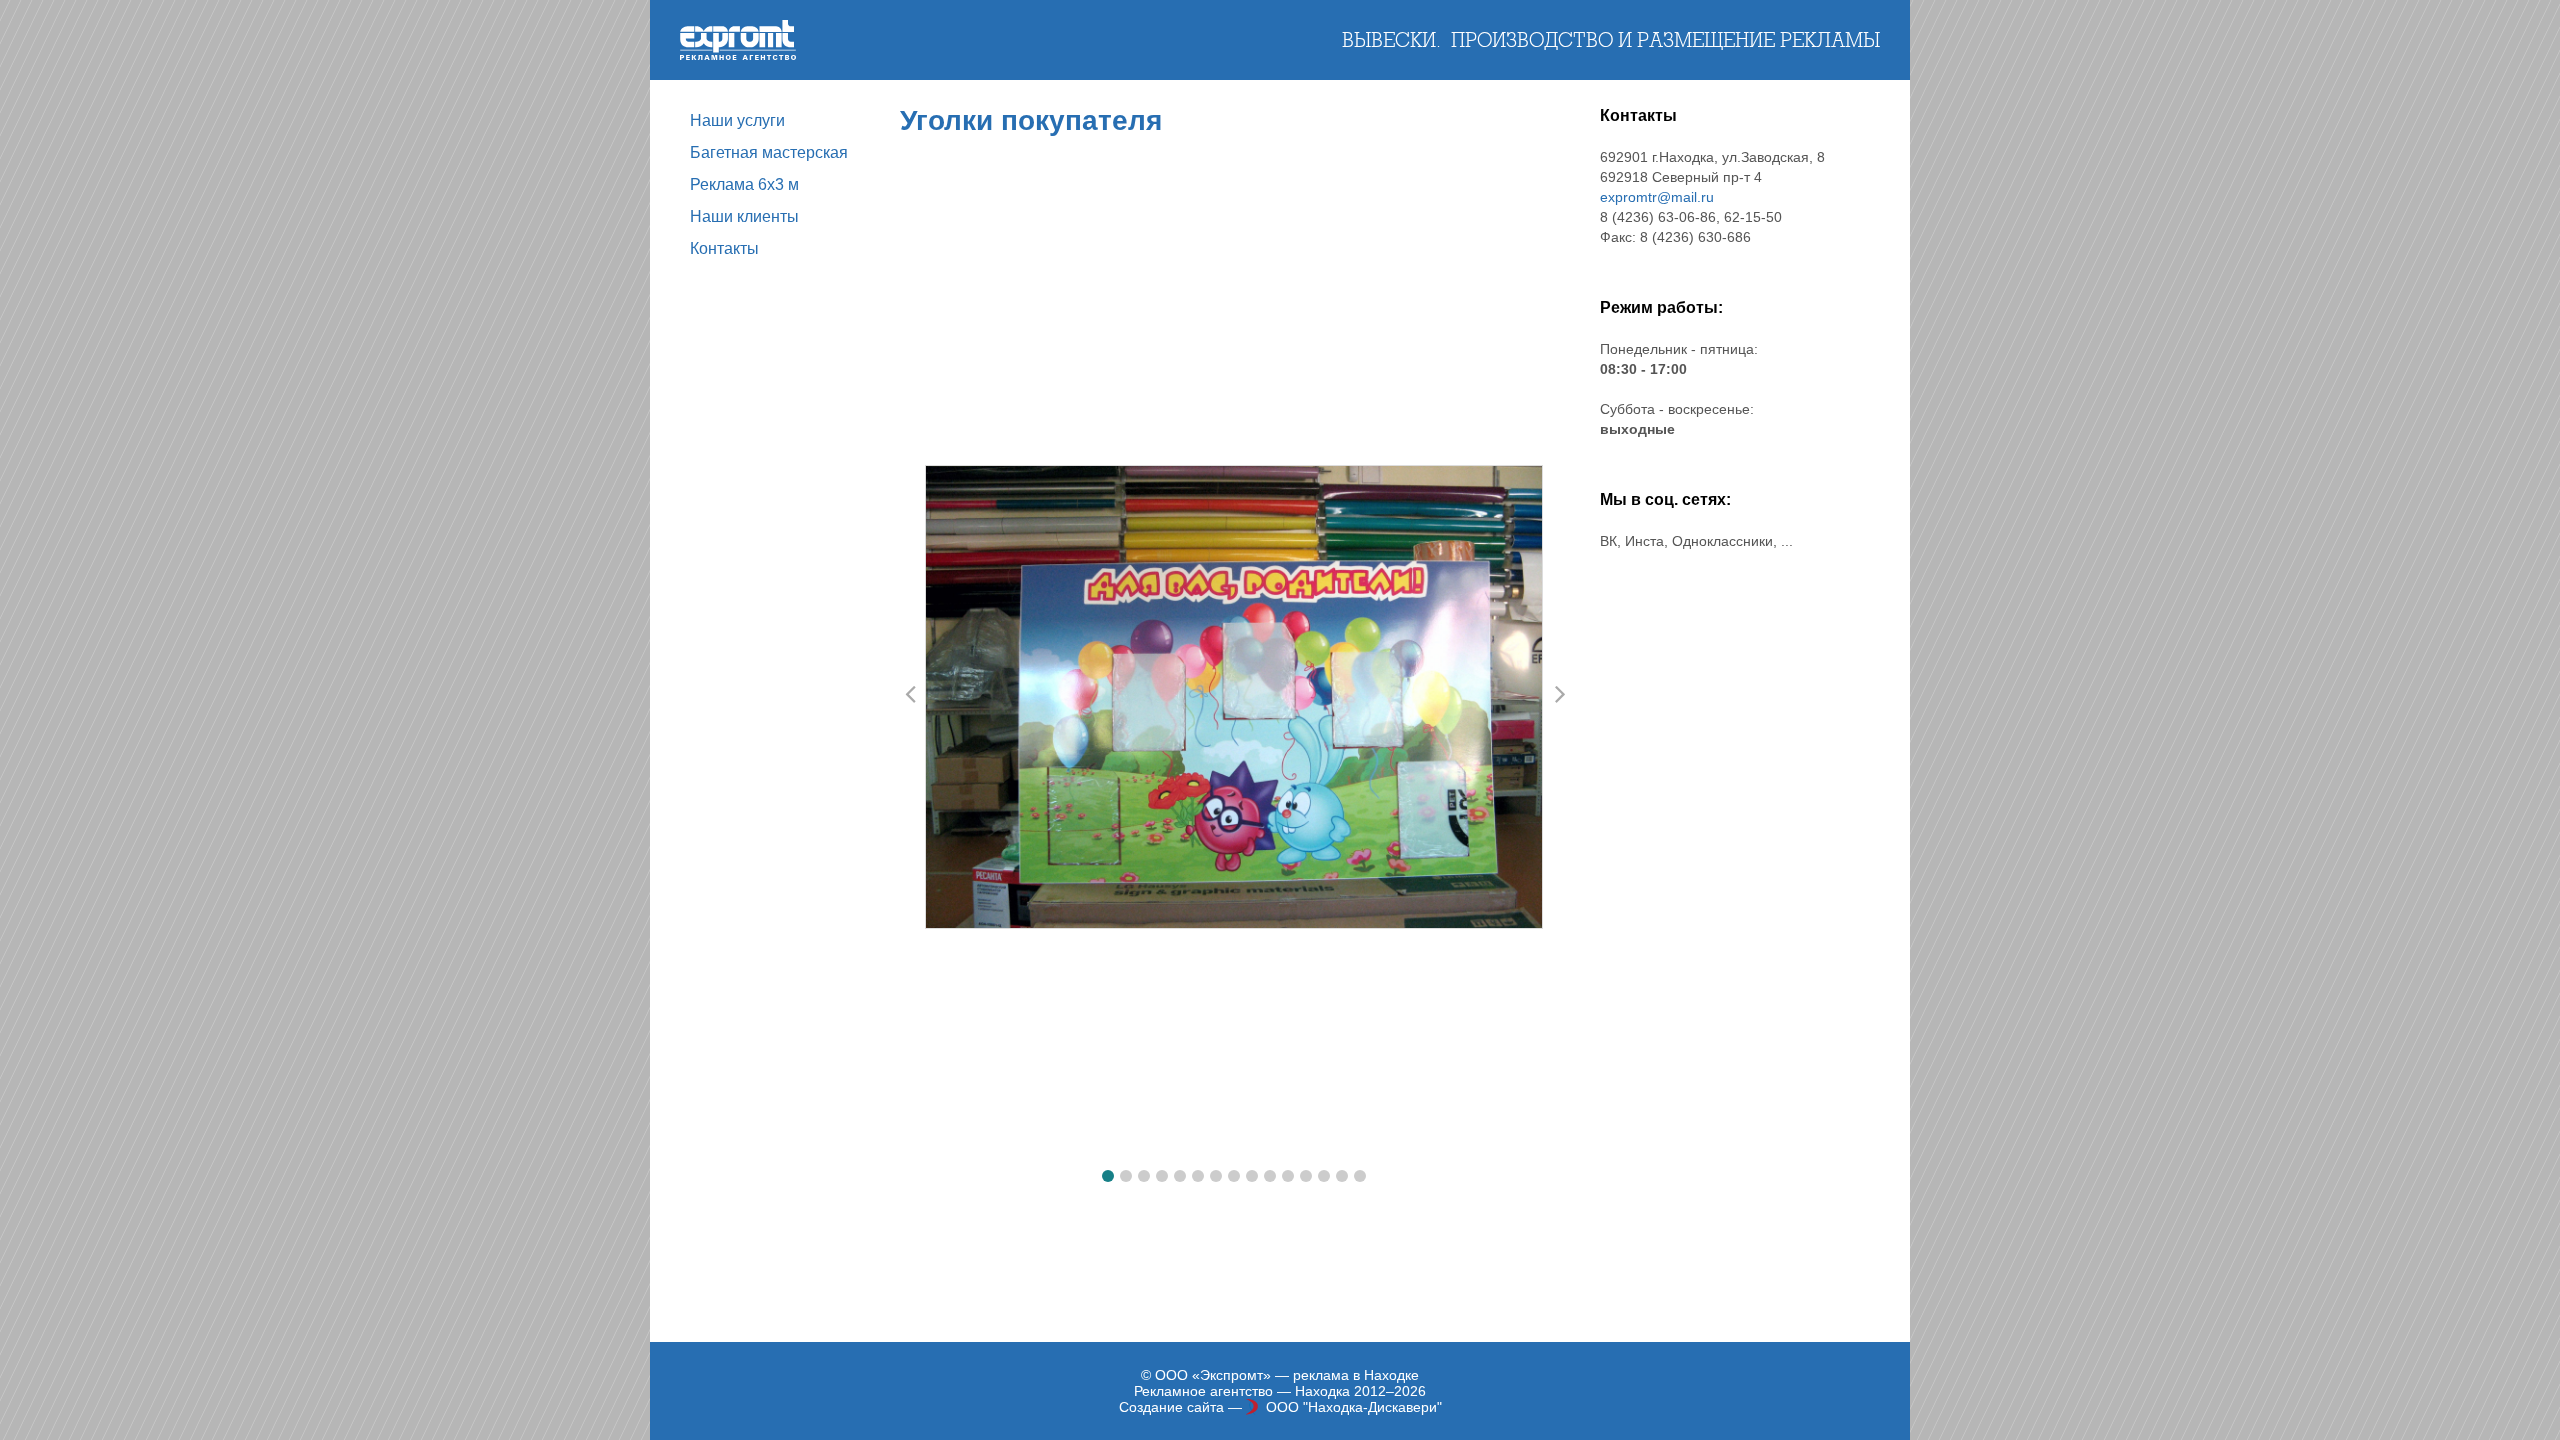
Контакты (724, 248)
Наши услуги (737, 120)
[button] (1108, 1176)
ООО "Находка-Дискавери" (1354, 1407)
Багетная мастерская (769, 152)
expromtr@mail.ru (1657, 197)
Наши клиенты (744, 216)
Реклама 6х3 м (744, 184)
